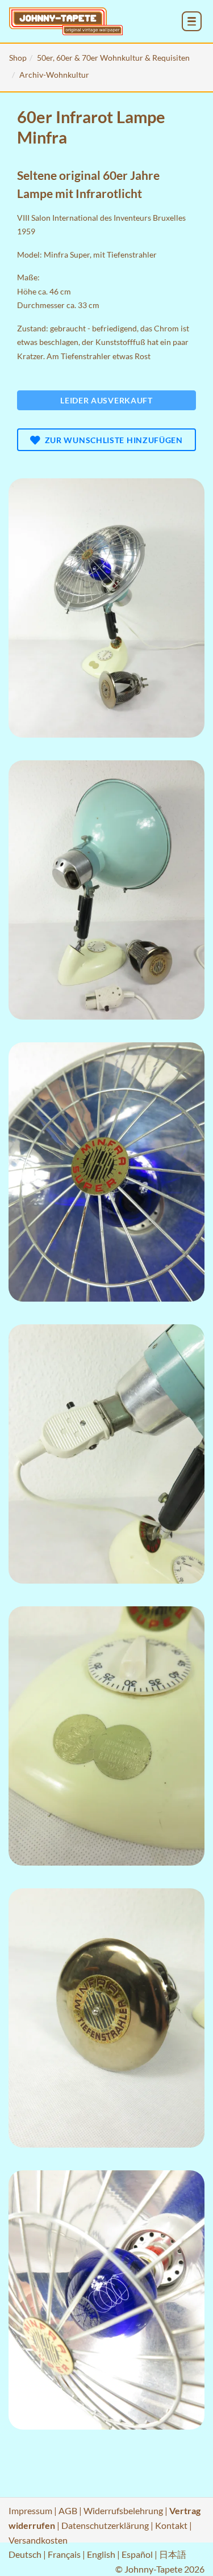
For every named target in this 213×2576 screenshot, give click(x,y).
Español (137, 2554)
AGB (68, 2510)
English (101, 2554)
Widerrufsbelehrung (123, 2510)
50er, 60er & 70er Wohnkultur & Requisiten (113, 58)
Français (64, 2554)
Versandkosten (38, 2540)
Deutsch (25, 2554)
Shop (18, 58)
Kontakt (171, 2525)
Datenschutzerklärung (105, 2525)
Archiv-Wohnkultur (54, 75)
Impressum (30, 2510)
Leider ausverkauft (106, 400)
